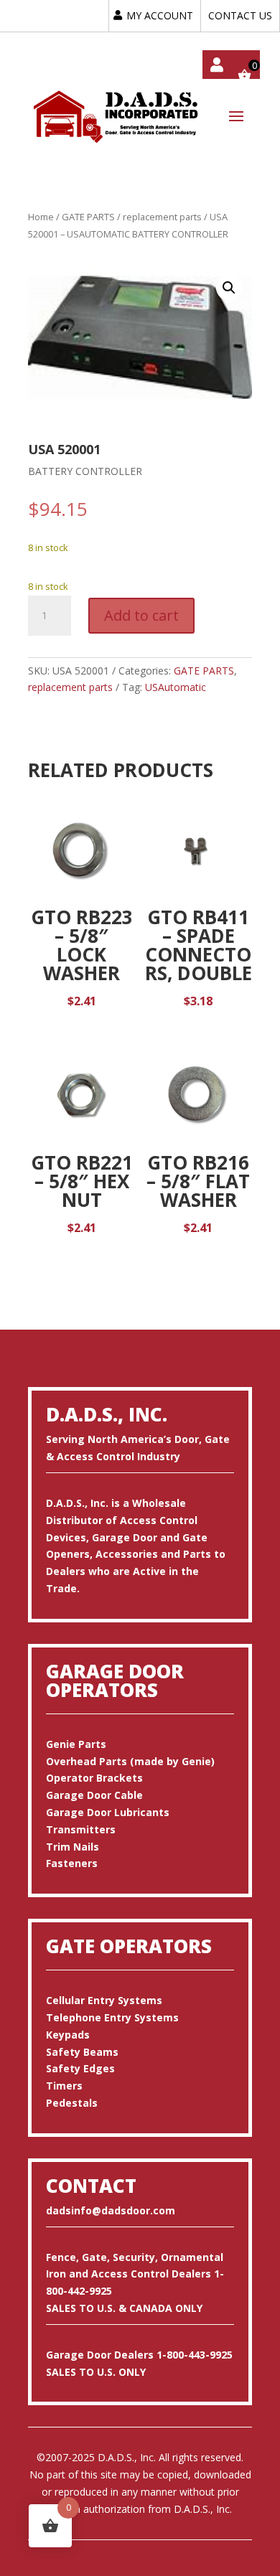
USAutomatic (176, 687)
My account (217, 65)
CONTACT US (240, 15)
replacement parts (162, 217)
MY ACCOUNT (160, 15)
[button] (229, 288)
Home (41, 217)
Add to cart (141, 615)
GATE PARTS (88, 217)
